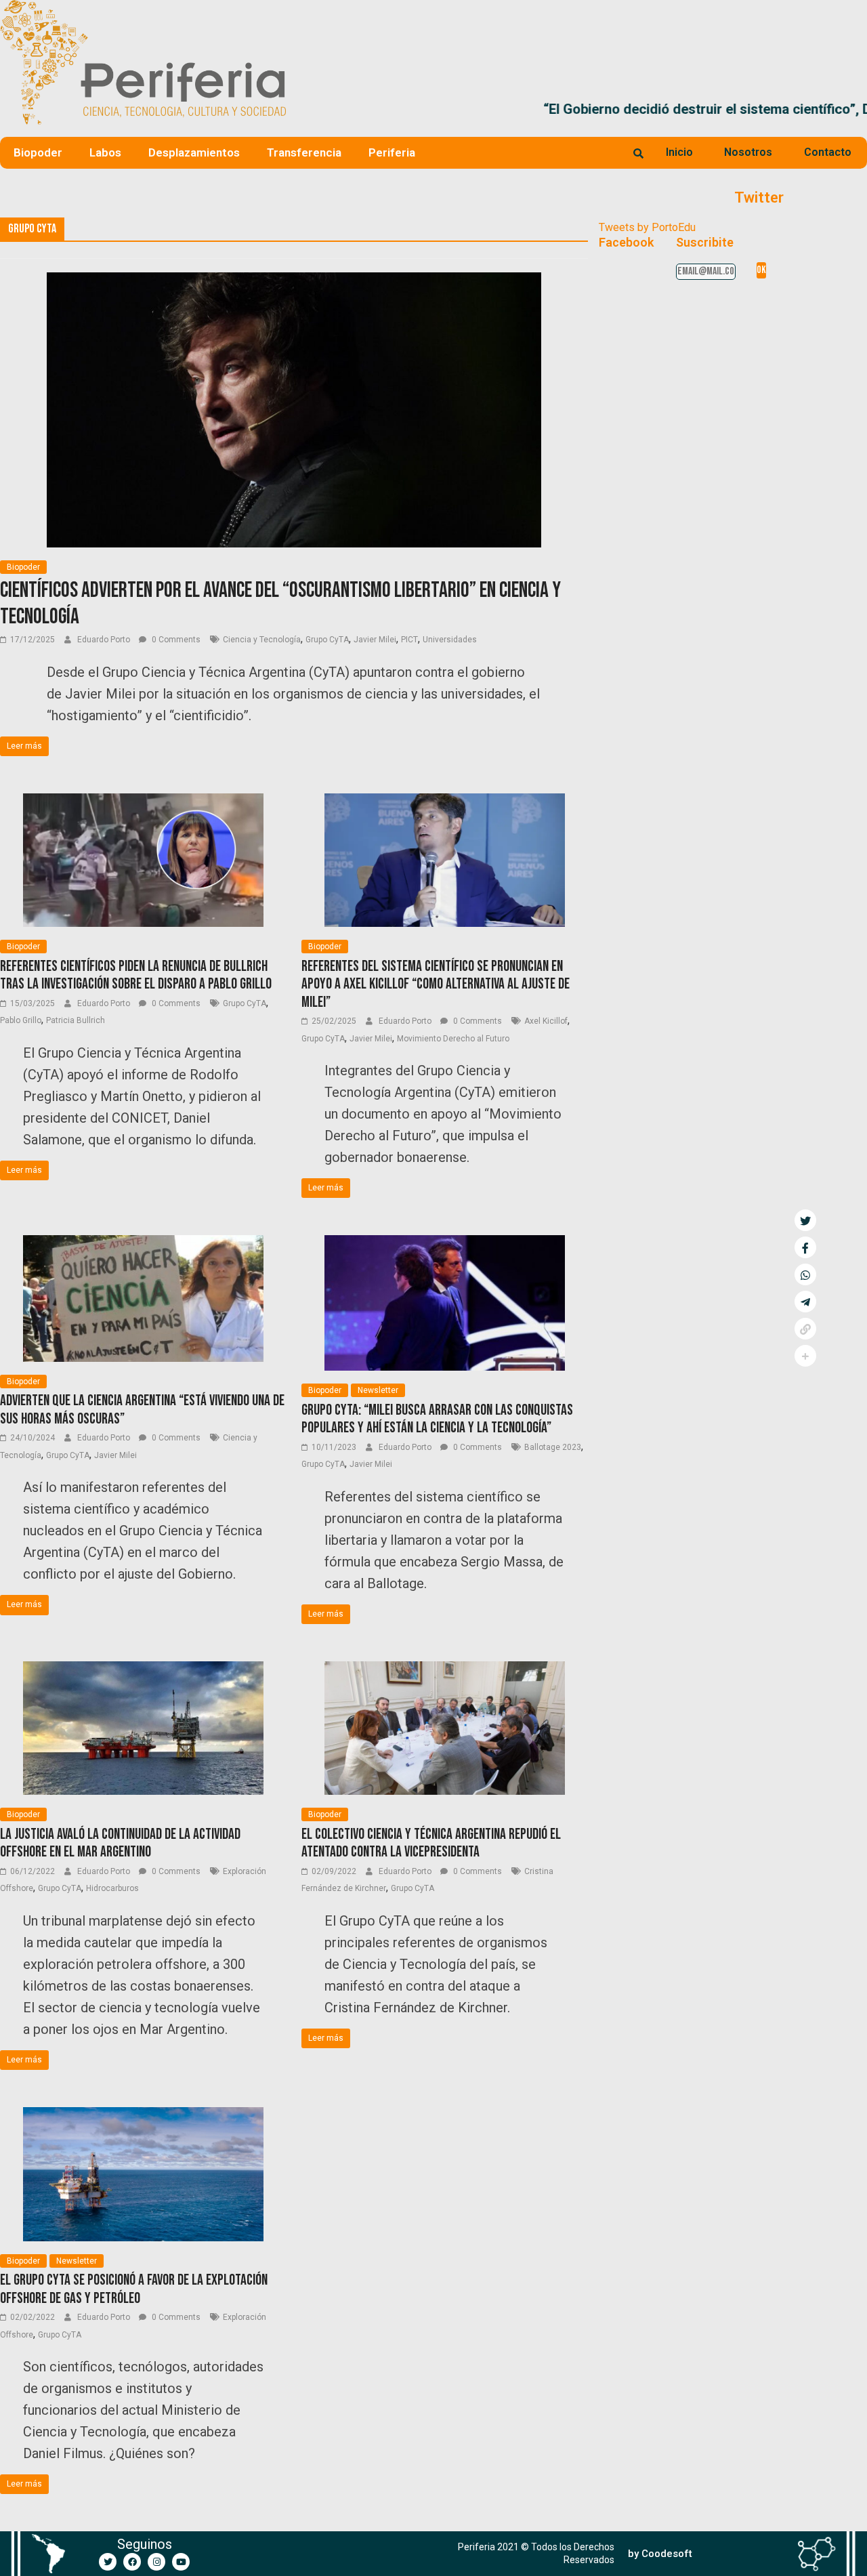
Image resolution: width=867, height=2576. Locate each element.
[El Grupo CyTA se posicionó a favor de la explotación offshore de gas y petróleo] (143, 2116)
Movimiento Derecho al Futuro (453, 1039)
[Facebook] (132, 2562)
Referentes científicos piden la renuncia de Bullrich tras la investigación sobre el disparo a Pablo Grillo (136, 975)
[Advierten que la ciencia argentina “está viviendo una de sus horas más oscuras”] (143, 1244)
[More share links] (805, 1356)
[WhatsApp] (805, 1274)
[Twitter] (108, 2562)
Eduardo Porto (105, 640)
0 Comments (175, 640)
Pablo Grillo (21, 1020)
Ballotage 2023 (553, 1447)
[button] (851, 109)
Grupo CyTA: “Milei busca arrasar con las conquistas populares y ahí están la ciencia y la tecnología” (437, 1419)
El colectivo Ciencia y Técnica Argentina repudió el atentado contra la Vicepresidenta (431, 1843)
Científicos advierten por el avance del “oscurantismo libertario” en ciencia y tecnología (280, 603)
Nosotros (748, 152)
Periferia (392, 152)
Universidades (450, 640)
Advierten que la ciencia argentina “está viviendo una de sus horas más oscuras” (142, 1410)
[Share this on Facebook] (805, 1247)
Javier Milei (375, 640)
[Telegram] (805, 1302)
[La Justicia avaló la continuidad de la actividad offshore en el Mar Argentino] (143, 1670)
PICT (409, 640)
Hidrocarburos (112, 1888)
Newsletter (378, 1390)
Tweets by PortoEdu (647, 227)
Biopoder (38, 152)
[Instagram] (156, 2562)
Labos (105, 152)
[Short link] (805, 1329)
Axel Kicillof (546, 1021)
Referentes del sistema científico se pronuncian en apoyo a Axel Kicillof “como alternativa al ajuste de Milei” (436, 984)
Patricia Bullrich (76, 1020)
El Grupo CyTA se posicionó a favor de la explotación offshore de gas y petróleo (134, 2289)
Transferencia (304, 152)
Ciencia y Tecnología (262, 640)
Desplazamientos (194, 152)
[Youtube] (181, 2562)
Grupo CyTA (327, 640)
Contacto (828, 152)
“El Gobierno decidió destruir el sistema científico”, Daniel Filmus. (502, 109)
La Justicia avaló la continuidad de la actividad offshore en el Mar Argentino (120, 1843)
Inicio (679, 152)
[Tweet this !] (805, 1220)
